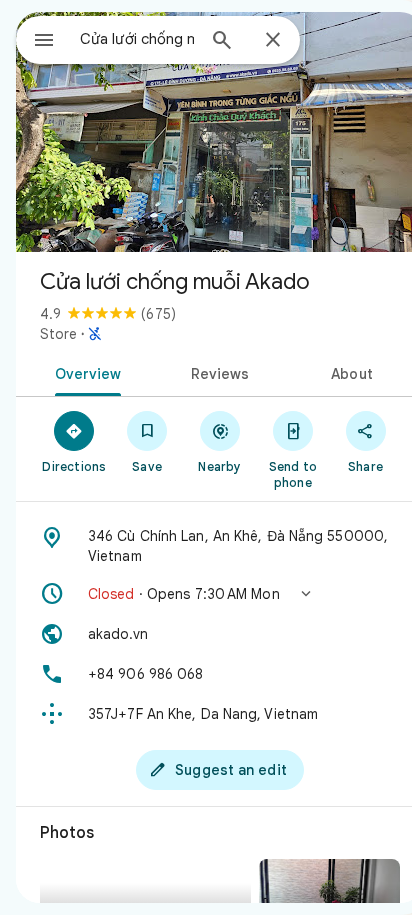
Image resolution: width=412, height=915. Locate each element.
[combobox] (137, 39)
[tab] (84, 372)
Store (58, 334)
